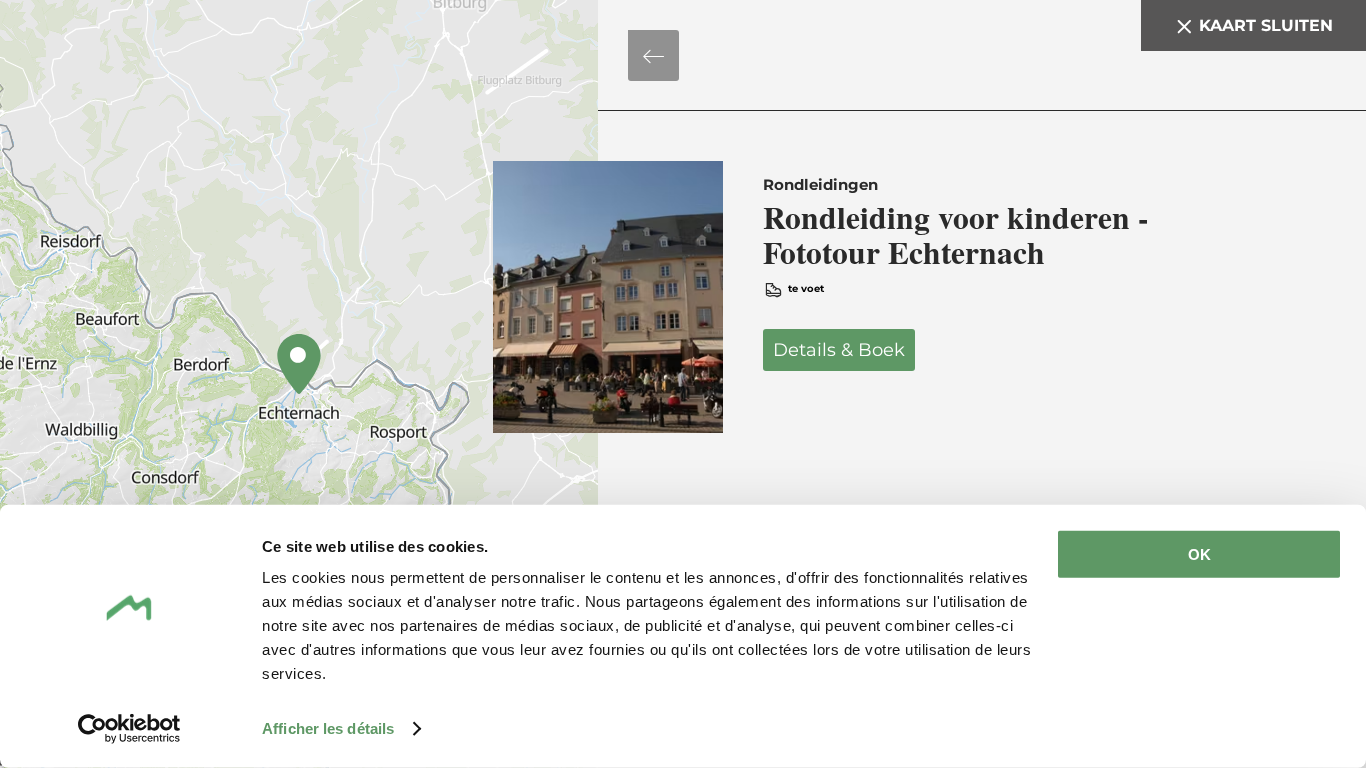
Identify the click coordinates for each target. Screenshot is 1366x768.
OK (1199, 554)
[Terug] (653, 55)
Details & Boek (872, 297)
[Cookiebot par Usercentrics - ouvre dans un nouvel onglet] (129, 729)
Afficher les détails (328, 728)
